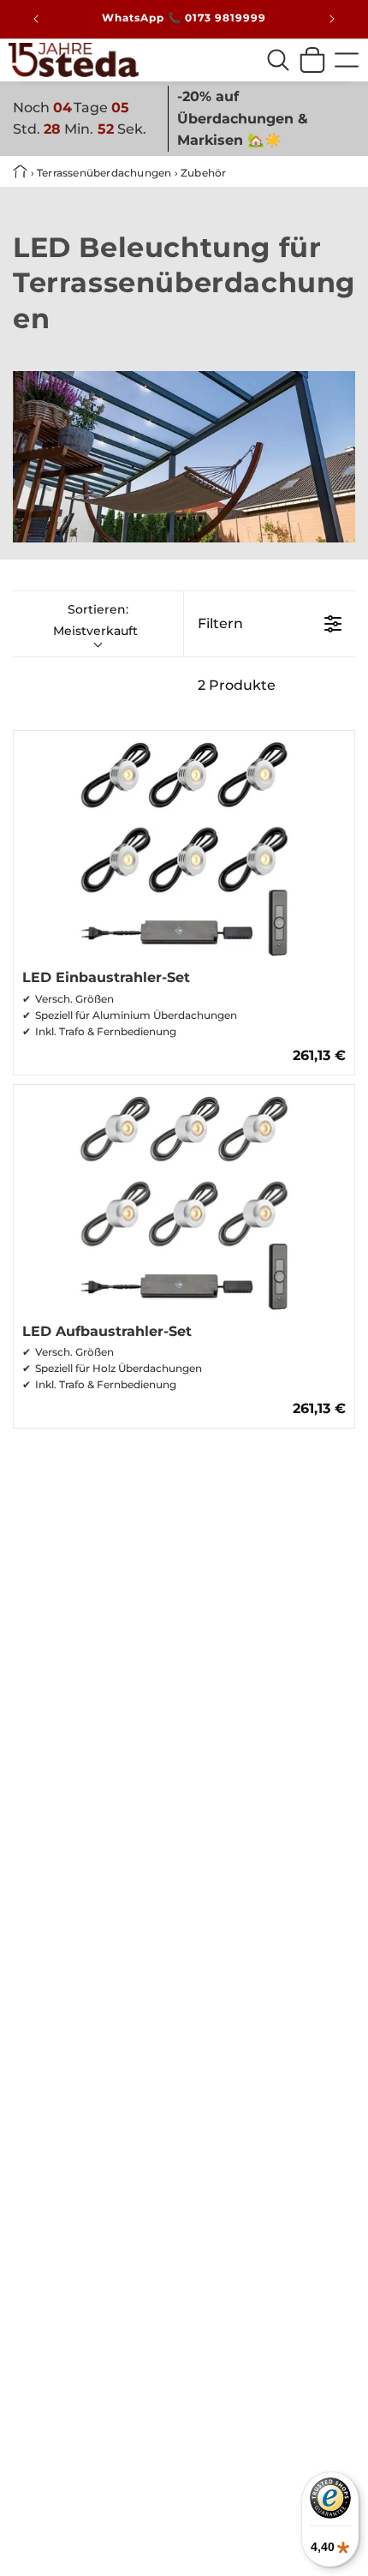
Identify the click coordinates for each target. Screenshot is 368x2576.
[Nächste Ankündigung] (332, 19)
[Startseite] (74, 60)
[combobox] (278, 60)
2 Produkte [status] (237, 685)
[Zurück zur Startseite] (22, 173)
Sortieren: (95, 620)
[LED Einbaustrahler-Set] (184, 846)
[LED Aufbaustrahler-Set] (184, 1200)
